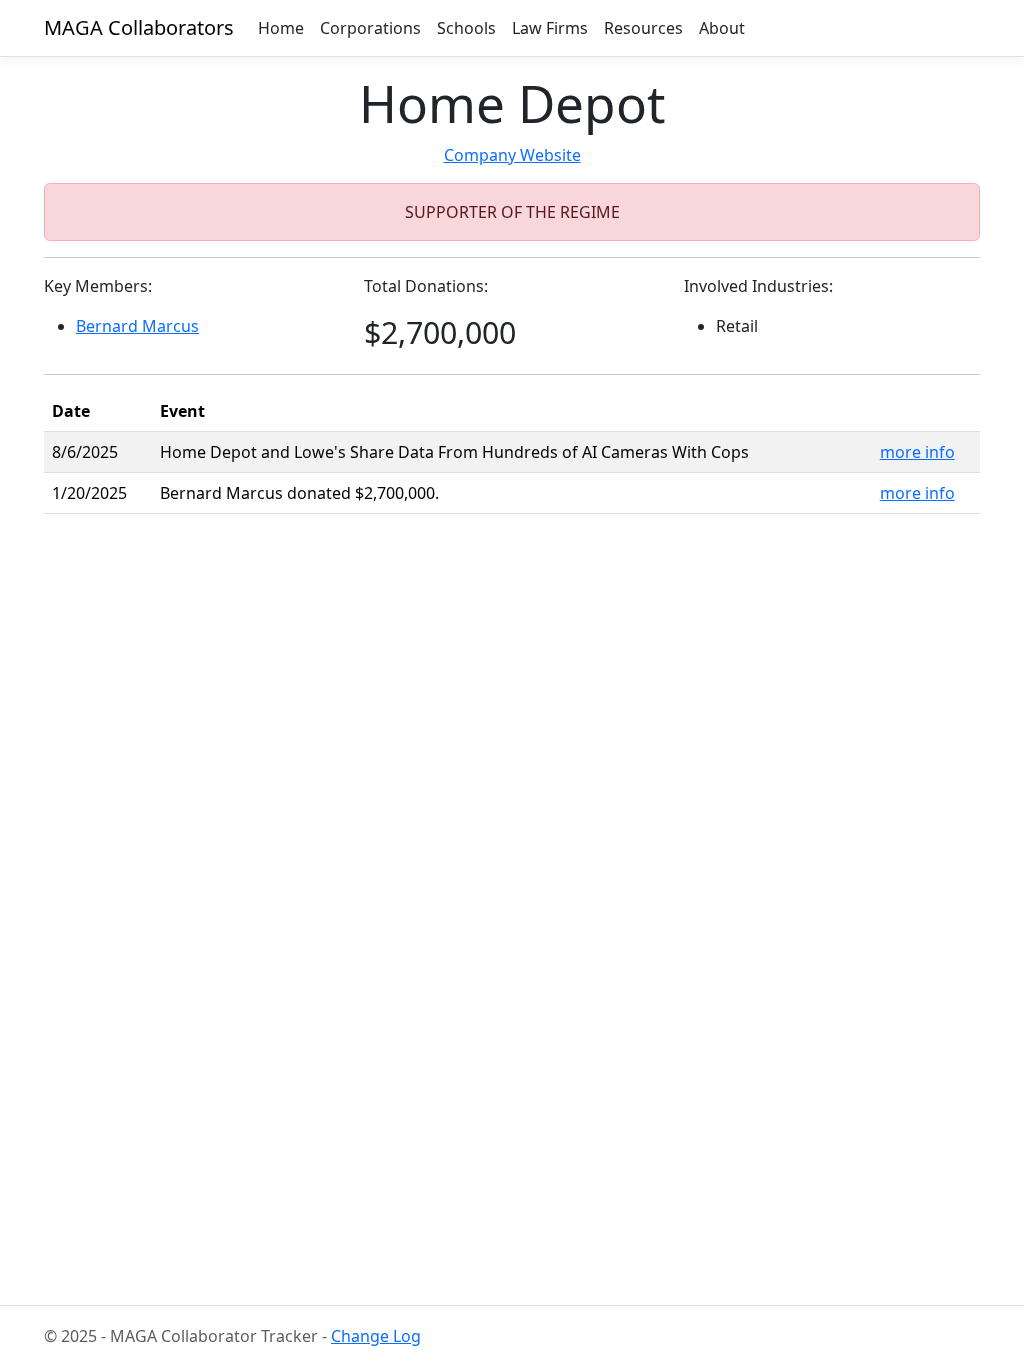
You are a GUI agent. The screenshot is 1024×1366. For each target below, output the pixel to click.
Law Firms (550, 28)
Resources (643, 28)
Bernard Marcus (137, 326)
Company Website (512, 155)
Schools (466, 28)
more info (917, 452)
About (722, 28)
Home (281, 28)
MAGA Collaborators (139, 27)
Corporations (370, 28)
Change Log (376, 1336)
